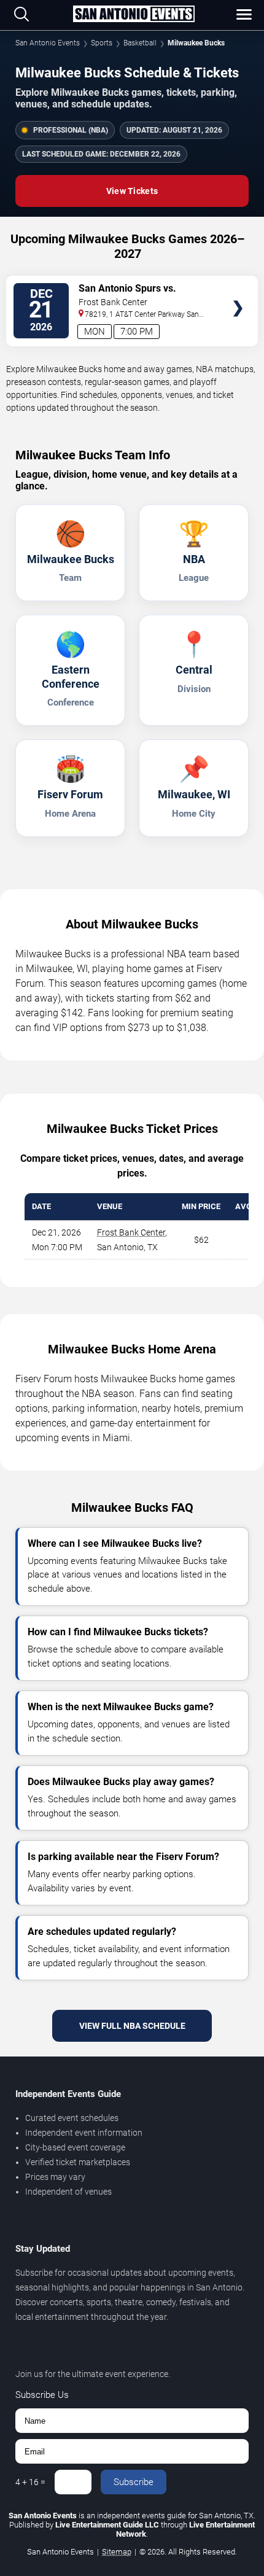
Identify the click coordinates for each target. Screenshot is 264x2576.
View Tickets (132, 191)
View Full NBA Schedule (132, 2026)
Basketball (140, 43)
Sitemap (117, 2552)
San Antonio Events (48, 43)
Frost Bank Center (131, 1232)
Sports (102, 43)
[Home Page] (134, 15)
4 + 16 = (30, 2482)
